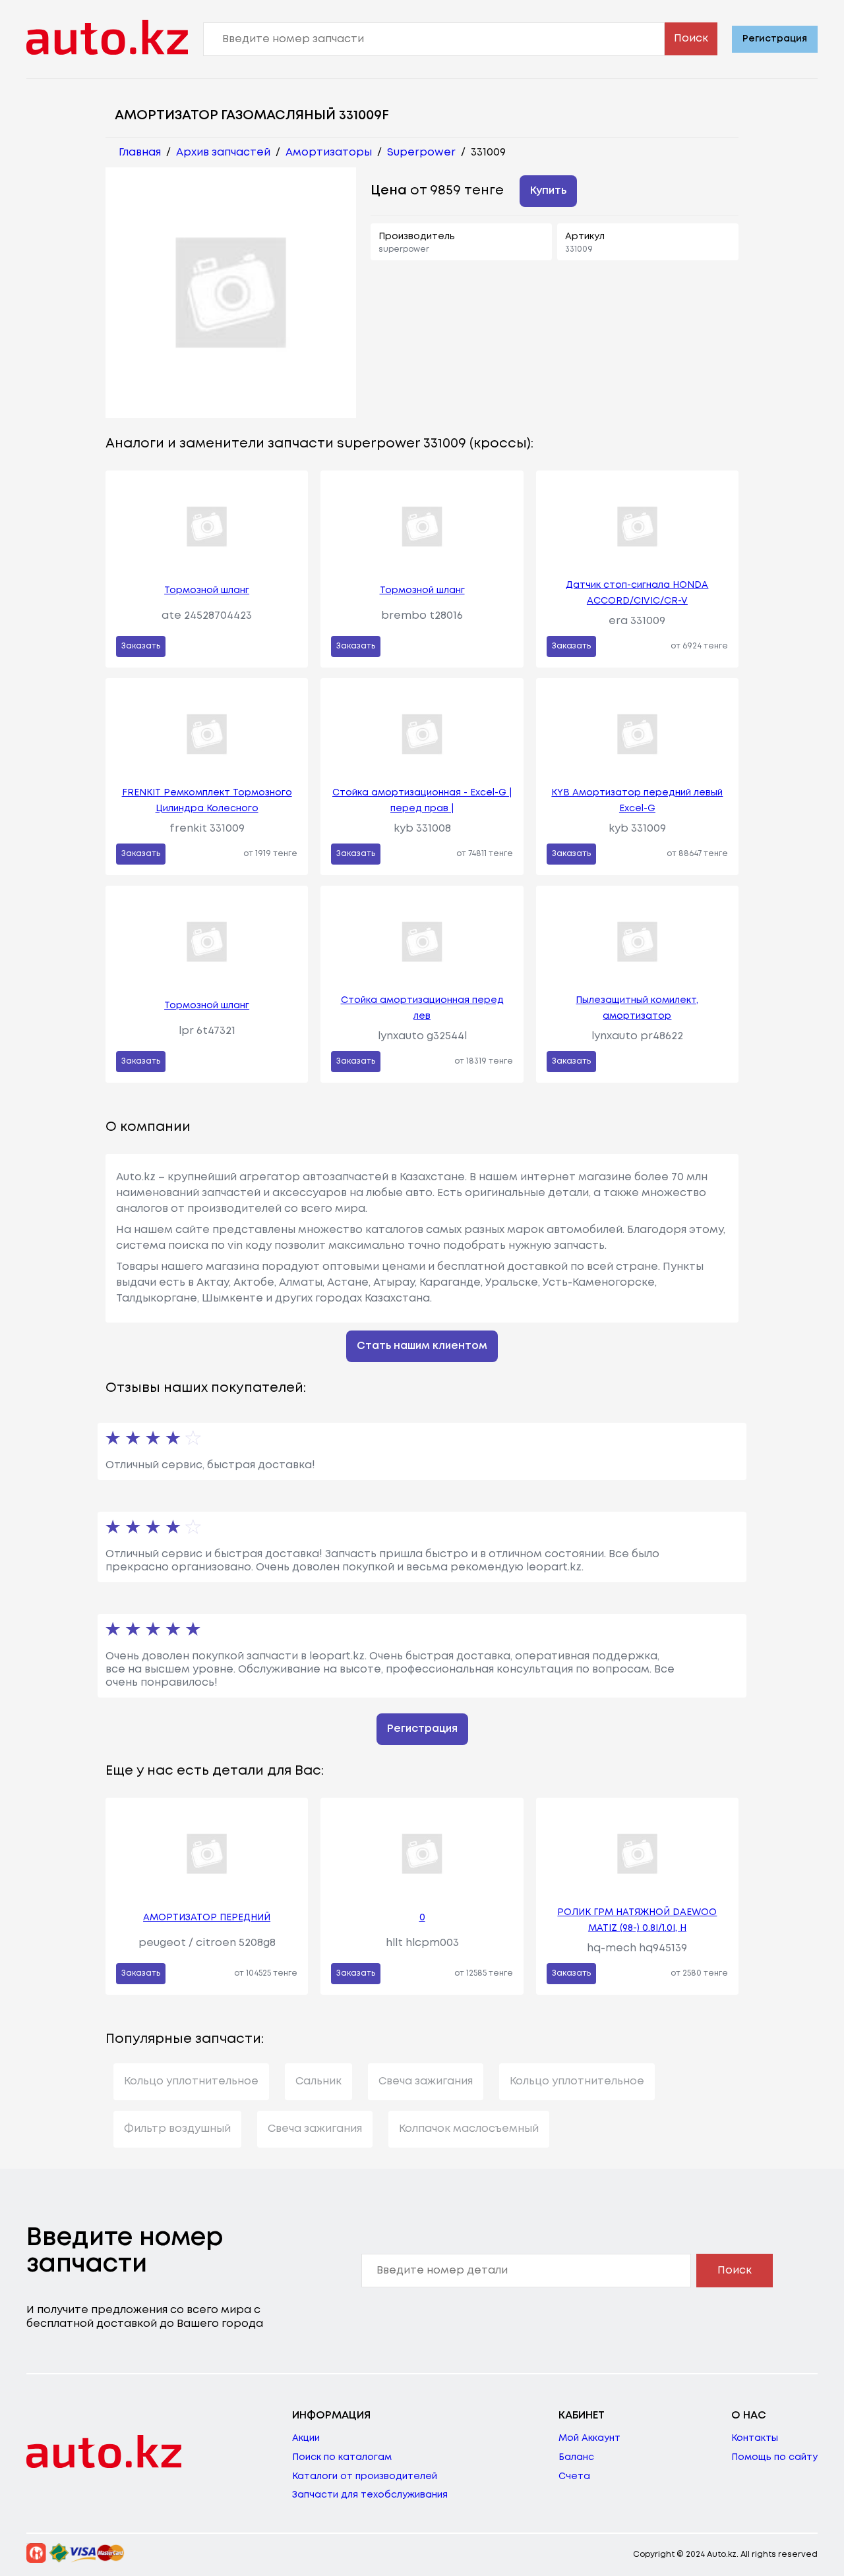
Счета (574, 2476)
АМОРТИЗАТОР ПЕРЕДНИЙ (207, 1918)
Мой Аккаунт (589, 2438)
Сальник (318, 2081)
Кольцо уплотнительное (191, 2081)
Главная (140, 153)
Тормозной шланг (207, 590)
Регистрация (775, 39)
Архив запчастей (223, 153)
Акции (306, 2438)
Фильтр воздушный (177, 2129)
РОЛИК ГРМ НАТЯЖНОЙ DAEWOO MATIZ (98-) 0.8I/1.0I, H (637, 1920)
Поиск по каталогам (342, 2457)
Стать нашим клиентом (422, 1346)
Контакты (755, 2438)
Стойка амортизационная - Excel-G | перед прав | (422, 801)
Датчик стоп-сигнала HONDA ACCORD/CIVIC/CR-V (637, 593)
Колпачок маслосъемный (469, 2129)
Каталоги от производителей (365, 2476)
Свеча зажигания (426, 2081)
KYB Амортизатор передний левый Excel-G (637, 801)
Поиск (691, 39)
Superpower (421, 153)
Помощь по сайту (774, 2457)
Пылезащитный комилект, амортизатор (637, 1008)
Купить (548, 191)
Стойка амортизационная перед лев (422, 1008)
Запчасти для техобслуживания (370, 2495)
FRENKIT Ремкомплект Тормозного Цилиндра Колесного (207, 801)
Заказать (141, 646)
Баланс (576, 2457)
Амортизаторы (329, 153)
